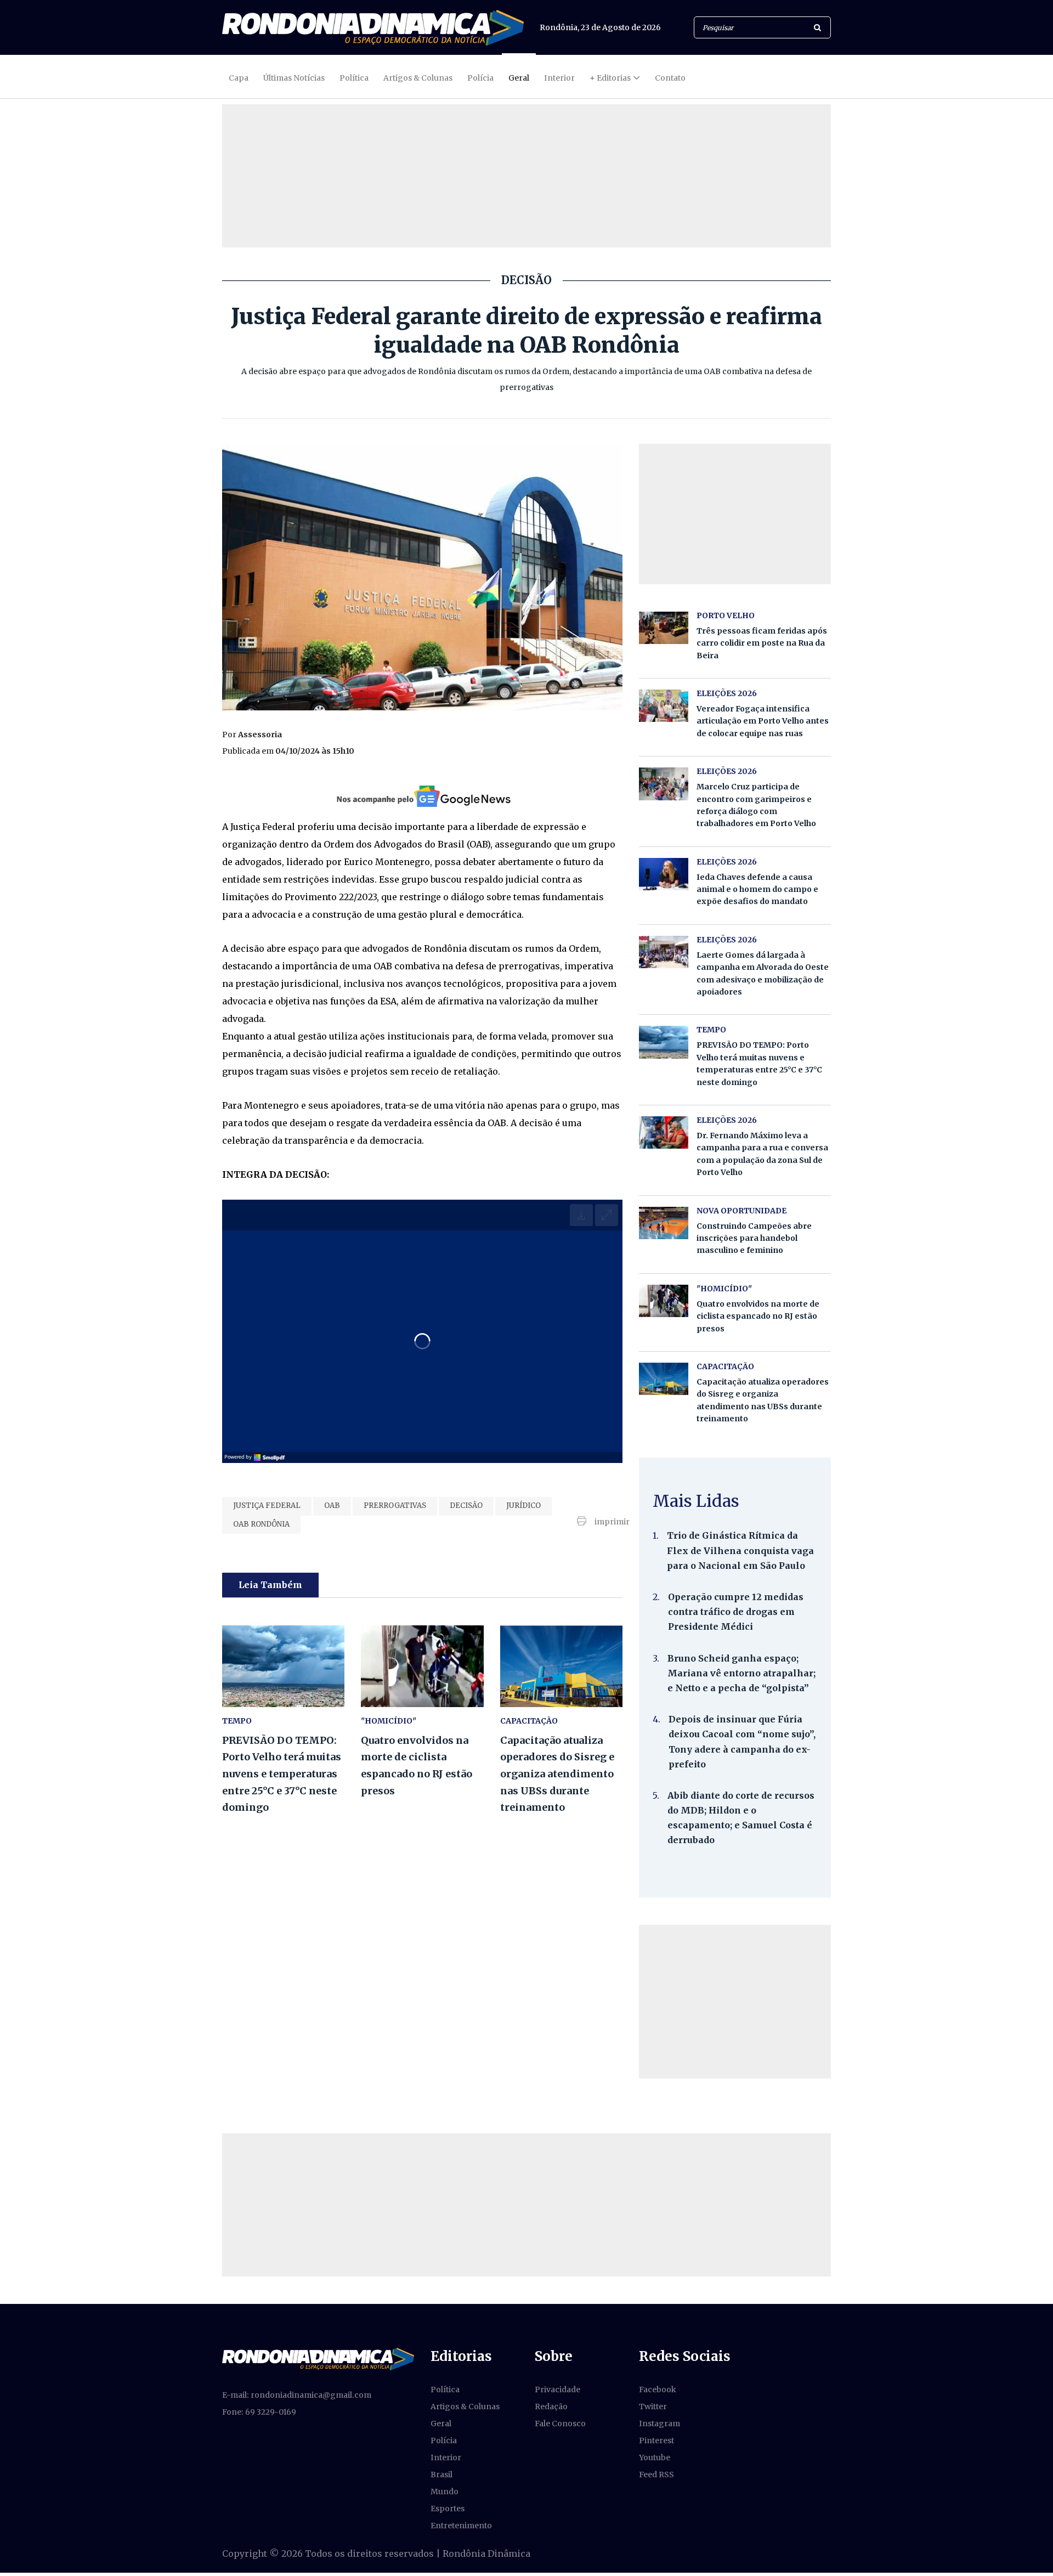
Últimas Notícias (294, 78)
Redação (551, 2406)
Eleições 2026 (727, 693)
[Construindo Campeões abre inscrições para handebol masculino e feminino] (664, 1223)
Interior (559, 78)
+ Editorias (610, 78)
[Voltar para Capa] (373, 28)
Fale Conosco (560, 2424)
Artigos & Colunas (418, 78)
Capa (239, 78)
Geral (519, 78)
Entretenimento (461, 2526)
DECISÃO (466, 1506)
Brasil (441, 2475)
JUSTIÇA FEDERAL (267, 1506)
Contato (670, 78)
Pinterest (656, 2441)
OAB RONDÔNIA (261, 1524)
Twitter (653, 2406)
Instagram (659, 2424)
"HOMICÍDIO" (389, 1721)
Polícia (480, 78)
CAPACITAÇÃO (529, 1721)
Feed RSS (656, 2475)
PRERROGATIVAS (395, 1506)
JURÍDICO (523, 1506)
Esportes (448, 2509)
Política (354, 78)
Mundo (445, 2492)
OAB (332, 1506)
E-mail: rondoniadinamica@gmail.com (297, 2395)
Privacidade (557, 2389)
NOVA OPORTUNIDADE (741, 1211)
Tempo (237, 1721)
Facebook (658, 2389)
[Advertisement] (735, 2002)
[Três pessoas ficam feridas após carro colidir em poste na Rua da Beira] (664, 628)
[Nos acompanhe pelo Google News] (423, 796)
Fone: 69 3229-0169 (259, 2412)
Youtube (655, 2458)
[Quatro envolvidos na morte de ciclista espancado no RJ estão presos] (422, 1666)
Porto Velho (726, 615)
